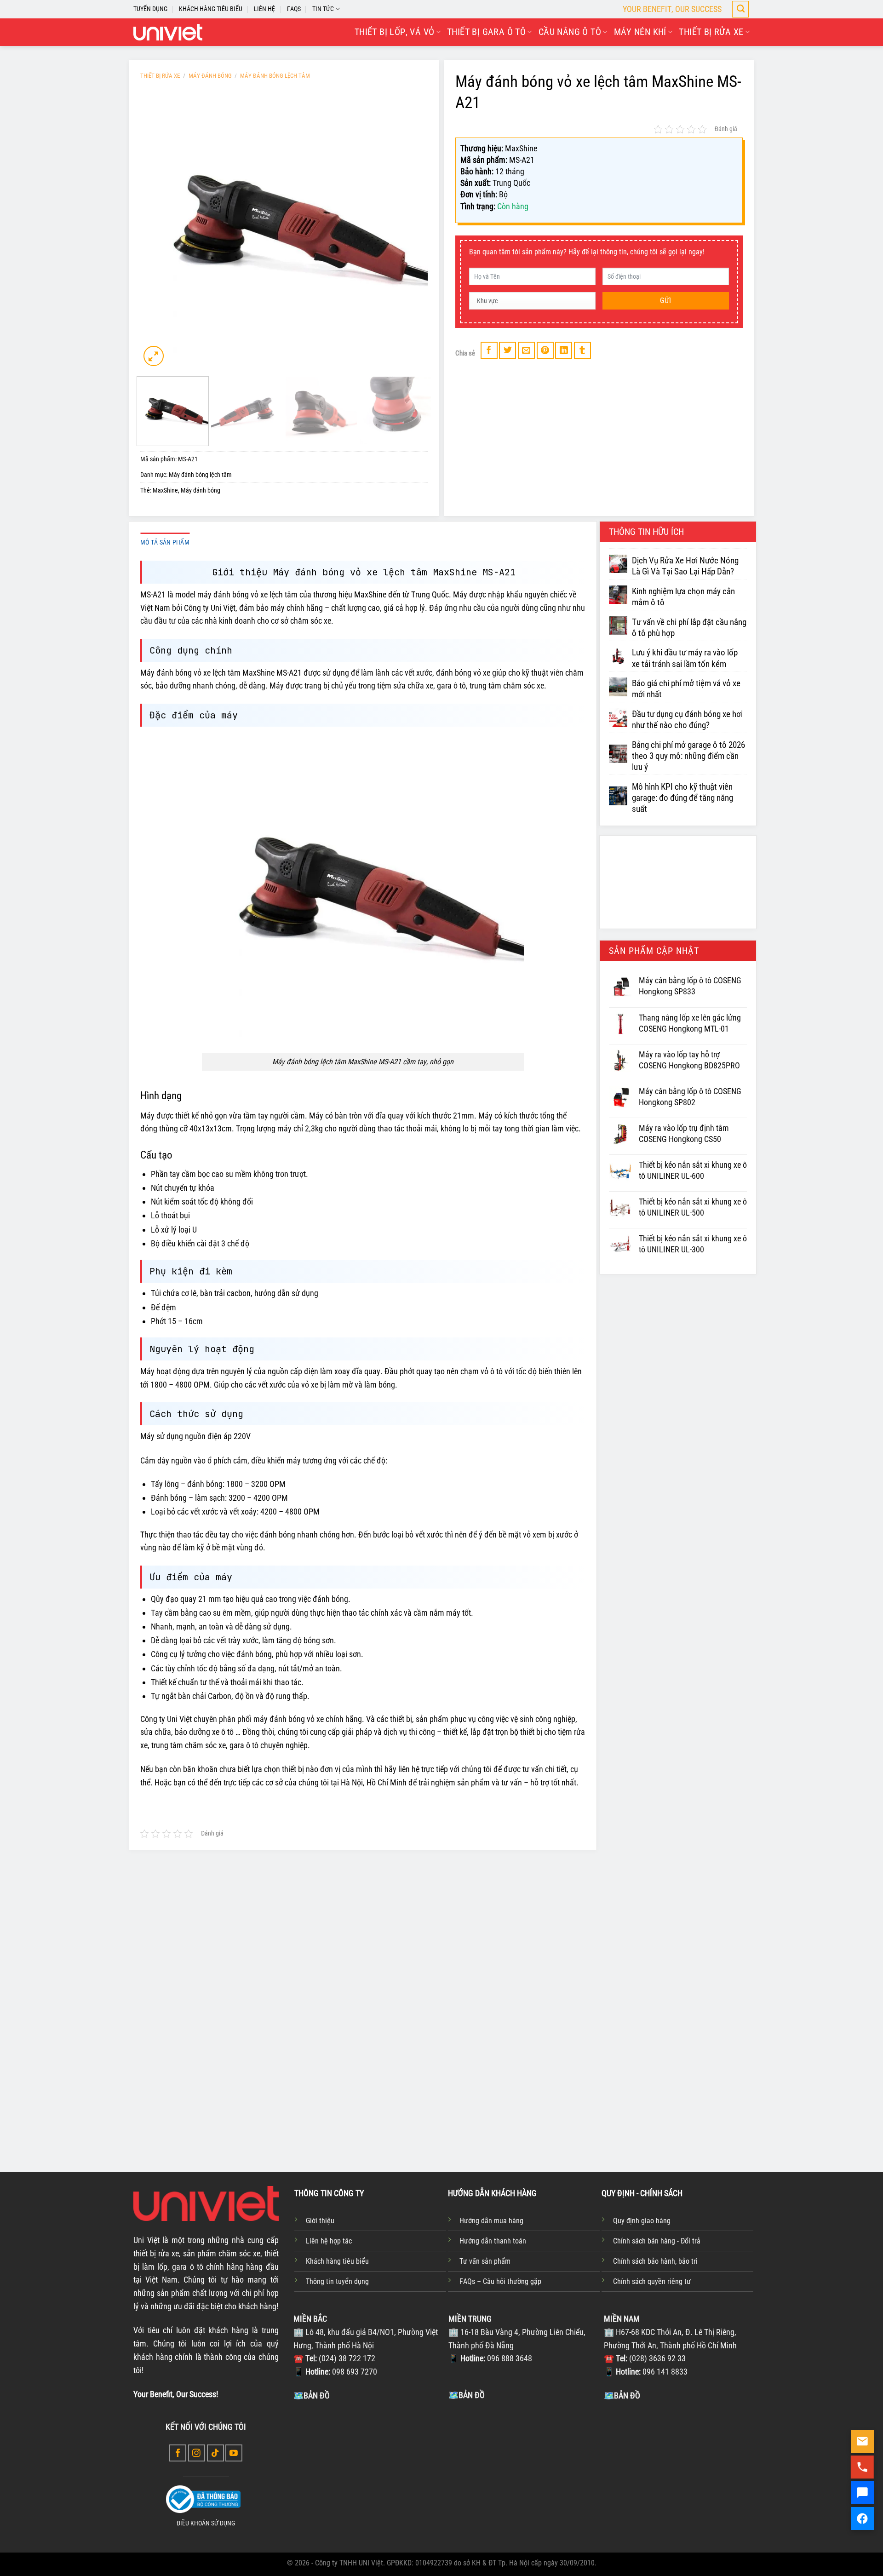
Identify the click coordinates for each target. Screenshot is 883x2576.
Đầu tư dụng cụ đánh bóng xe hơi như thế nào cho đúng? (687, 720)
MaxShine (165, 491)
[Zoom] (154, 356)
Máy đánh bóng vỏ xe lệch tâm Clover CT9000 (200, 2086)
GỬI (665, 301)
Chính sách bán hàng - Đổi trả (657, 2241)
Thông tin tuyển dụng (337, 2281)
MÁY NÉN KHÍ (640, 32)
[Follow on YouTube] (234, 2453)
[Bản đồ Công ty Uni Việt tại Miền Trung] (524, 2470)
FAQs (294, 9)
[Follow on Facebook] (178, 2453)
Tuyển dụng (150, 9)
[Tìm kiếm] (740, 9)
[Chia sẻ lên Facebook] (489, 350)
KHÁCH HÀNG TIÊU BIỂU (211, 9)
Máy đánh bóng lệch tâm (275, 76)
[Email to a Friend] (526, 350)
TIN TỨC (323, 9)
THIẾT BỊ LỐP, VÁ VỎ (395, 32)
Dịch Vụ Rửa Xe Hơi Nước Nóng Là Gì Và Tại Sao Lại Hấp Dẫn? (685, 566)
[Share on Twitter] (507, 350)
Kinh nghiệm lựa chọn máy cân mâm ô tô (683, 597)
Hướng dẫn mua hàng (491, 2221)
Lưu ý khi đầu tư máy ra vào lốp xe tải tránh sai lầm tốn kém (685, 658)
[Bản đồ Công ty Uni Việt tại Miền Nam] (679, 2471)
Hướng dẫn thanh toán (493, 2241)
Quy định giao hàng (642, 2221)
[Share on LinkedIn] (564, 350)
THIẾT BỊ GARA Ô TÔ (486, 32)
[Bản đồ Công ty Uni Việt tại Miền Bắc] (369, 2471)
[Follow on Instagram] (197, 2453)
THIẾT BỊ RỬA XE (711, 32)
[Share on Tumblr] (582, 350)
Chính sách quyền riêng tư (652, 2281)
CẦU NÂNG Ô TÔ (570, 32)
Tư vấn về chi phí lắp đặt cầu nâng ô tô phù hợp (689, 628)
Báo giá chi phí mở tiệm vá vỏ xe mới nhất (686, 689)
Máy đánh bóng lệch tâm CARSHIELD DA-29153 (676, 2086)
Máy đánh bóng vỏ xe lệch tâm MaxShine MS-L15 (439, 2086)
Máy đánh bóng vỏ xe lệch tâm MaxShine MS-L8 (319, 2086)
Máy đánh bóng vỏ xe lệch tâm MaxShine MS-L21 (558, 2086)
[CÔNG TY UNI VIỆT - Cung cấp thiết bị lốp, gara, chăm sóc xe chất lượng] (168, 32)
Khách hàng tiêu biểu (337, 2261)
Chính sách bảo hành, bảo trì (655, 2261)
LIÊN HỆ (264, 9)
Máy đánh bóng (210, 76)
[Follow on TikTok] (215, 2453)
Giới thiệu (320, 2221)
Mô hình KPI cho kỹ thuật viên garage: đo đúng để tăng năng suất (682, 798)
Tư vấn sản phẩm (485, 2261)
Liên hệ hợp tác (329, 2241)
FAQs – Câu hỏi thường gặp (500, 2281)
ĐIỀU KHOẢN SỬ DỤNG (206, 2523)
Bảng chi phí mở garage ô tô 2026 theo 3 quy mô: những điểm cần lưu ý (688, 756)
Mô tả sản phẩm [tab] (165, 542)
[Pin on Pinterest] (545, 350)
